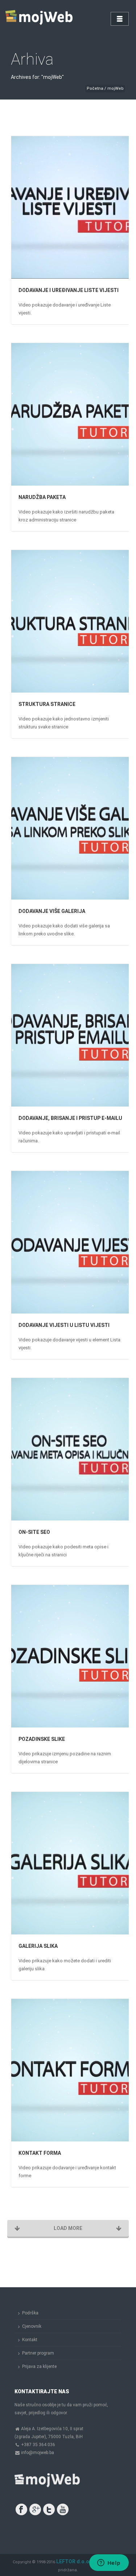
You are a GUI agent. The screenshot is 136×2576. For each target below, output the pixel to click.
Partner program (38, 2353)
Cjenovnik (32, 2326)
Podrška (30, 2313)
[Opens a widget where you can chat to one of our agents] (109, 2563)
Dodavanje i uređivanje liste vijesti (69, 290)
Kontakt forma (40, 2153)
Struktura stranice (47, 704)
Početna (95, 88)
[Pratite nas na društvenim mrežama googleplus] (35, 2509)
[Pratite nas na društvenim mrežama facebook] (21, 2509)
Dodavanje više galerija (52, 911)
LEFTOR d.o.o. (73, 2562)
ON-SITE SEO (34, 1532)
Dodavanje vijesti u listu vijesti (64, 1325)
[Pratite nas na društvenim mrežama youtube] (63, 2509)
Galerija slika (38, 1946)
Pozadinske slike (42, 1739)
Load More (68, 2228)
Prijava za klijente (39, 2366)
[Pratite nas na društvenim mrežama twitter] (49, 2509)
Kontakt (30, 2340)
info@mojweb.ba (38, 2453)
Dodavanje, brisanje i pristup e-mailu (70, 1118)
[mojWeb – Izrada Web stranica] (40, 18)
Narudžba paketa (42, 497)
